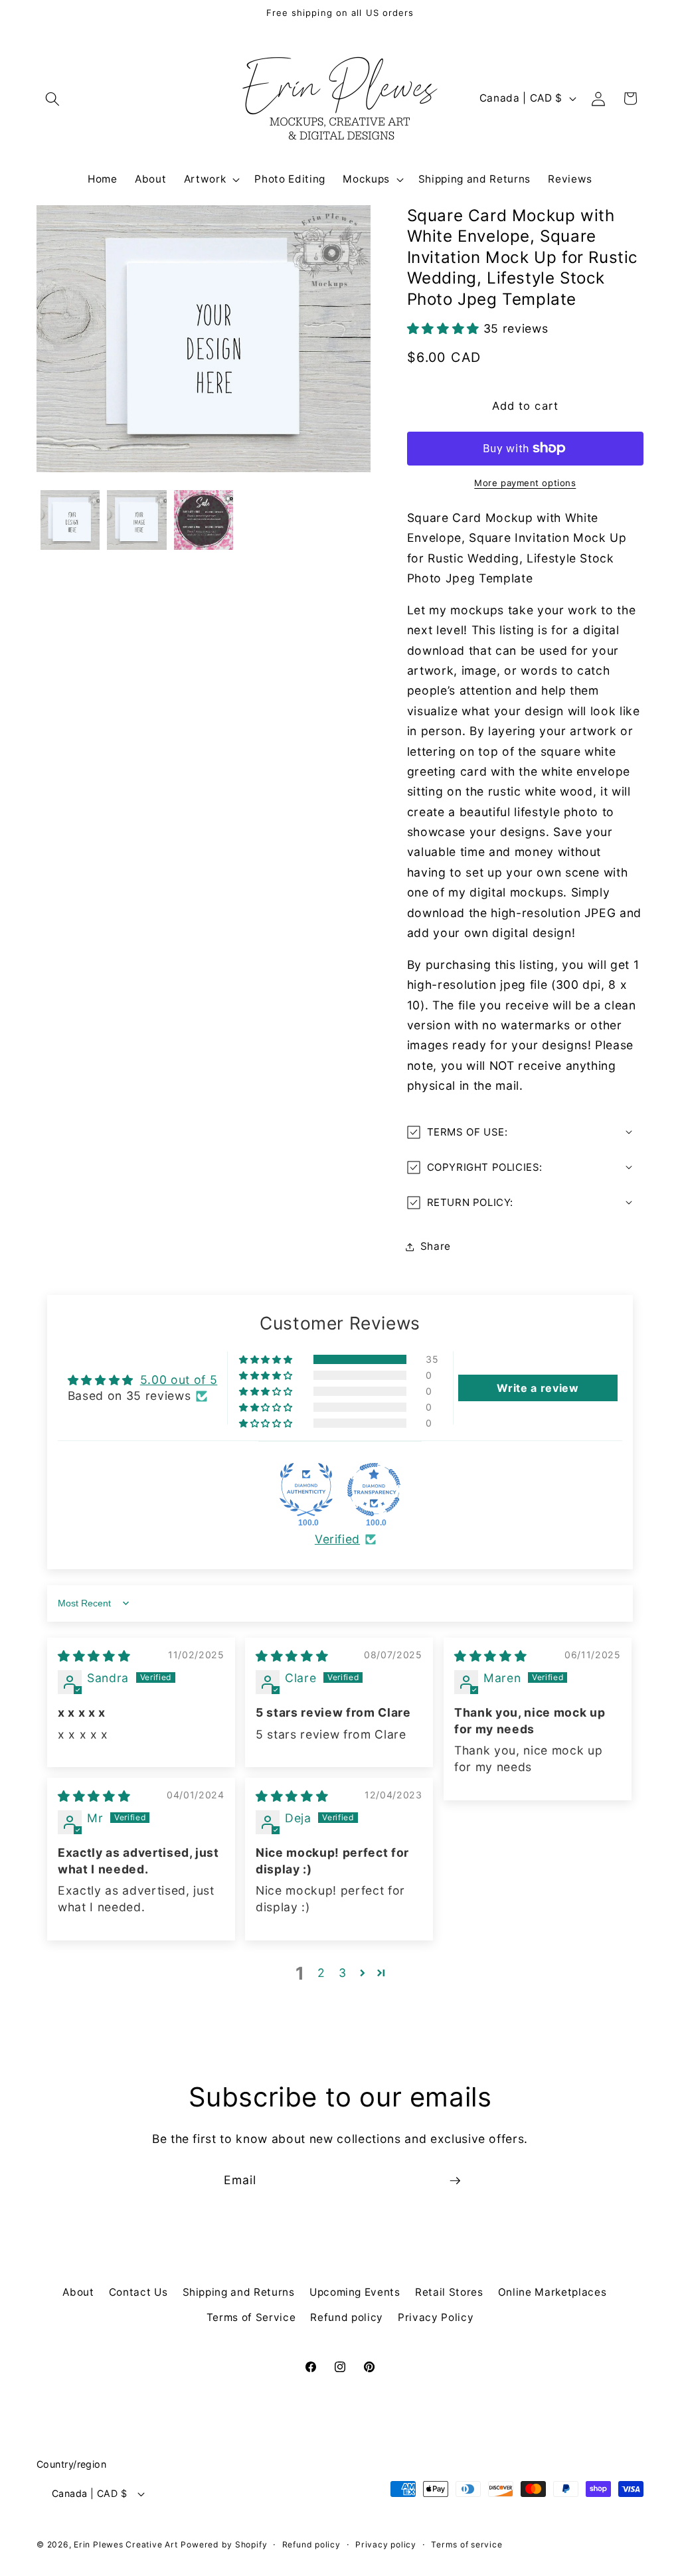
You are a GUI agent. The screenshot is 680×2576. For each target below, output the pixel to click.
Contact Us (138, 2292)
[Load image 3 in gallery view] (204, 520)
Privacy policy (386, 2544)
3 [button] (343, 1973)
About (78, 2292)
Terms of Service (251, 2317)
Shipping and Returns (239, 2292)
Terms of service (467, 2544)
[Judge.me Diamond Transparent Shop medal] (374, 1490)
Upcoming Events (355, 2292)
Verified (337, 1539)
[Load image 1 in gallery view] (70, 520)
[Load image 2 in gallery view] (137, 520)
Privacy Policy (436, 2317)
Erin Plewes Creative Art (126, 2544)
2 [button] (321, 1973)
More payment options (525, 483)
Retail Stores (449, 2292)
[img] (94, 1656)
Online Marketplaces (552, 2292)
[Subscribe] (455, 2181)
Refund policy (347, 2317)
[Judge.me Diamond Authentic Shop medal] (306, 1490)
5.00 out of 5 (179, 1380)
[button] (52, 98)
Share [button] (436, 1246)
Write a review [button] (538, 1388)
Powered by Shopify (224, 2544)
